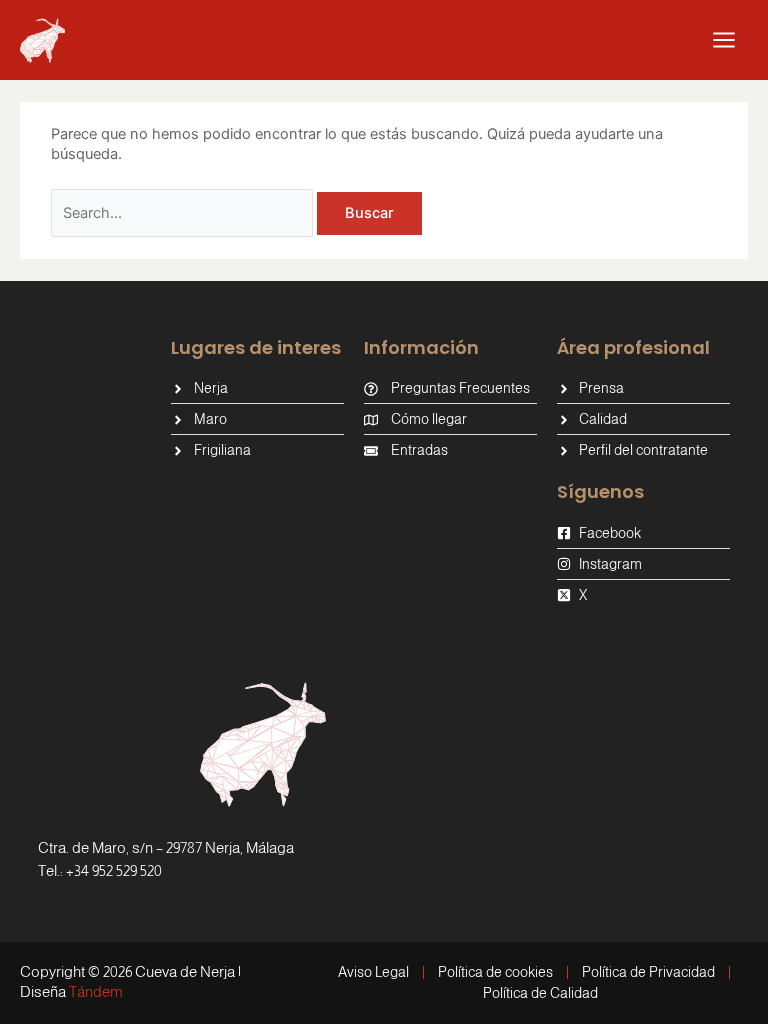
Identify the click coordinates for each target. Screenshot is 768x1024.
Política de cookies (495, 972)
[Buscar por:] (184, 213)
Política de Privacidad (648, 972)
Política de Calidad (540, 993)
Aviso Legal (373, 972)
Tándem (96, 991)
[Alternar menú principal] (724, 40)
